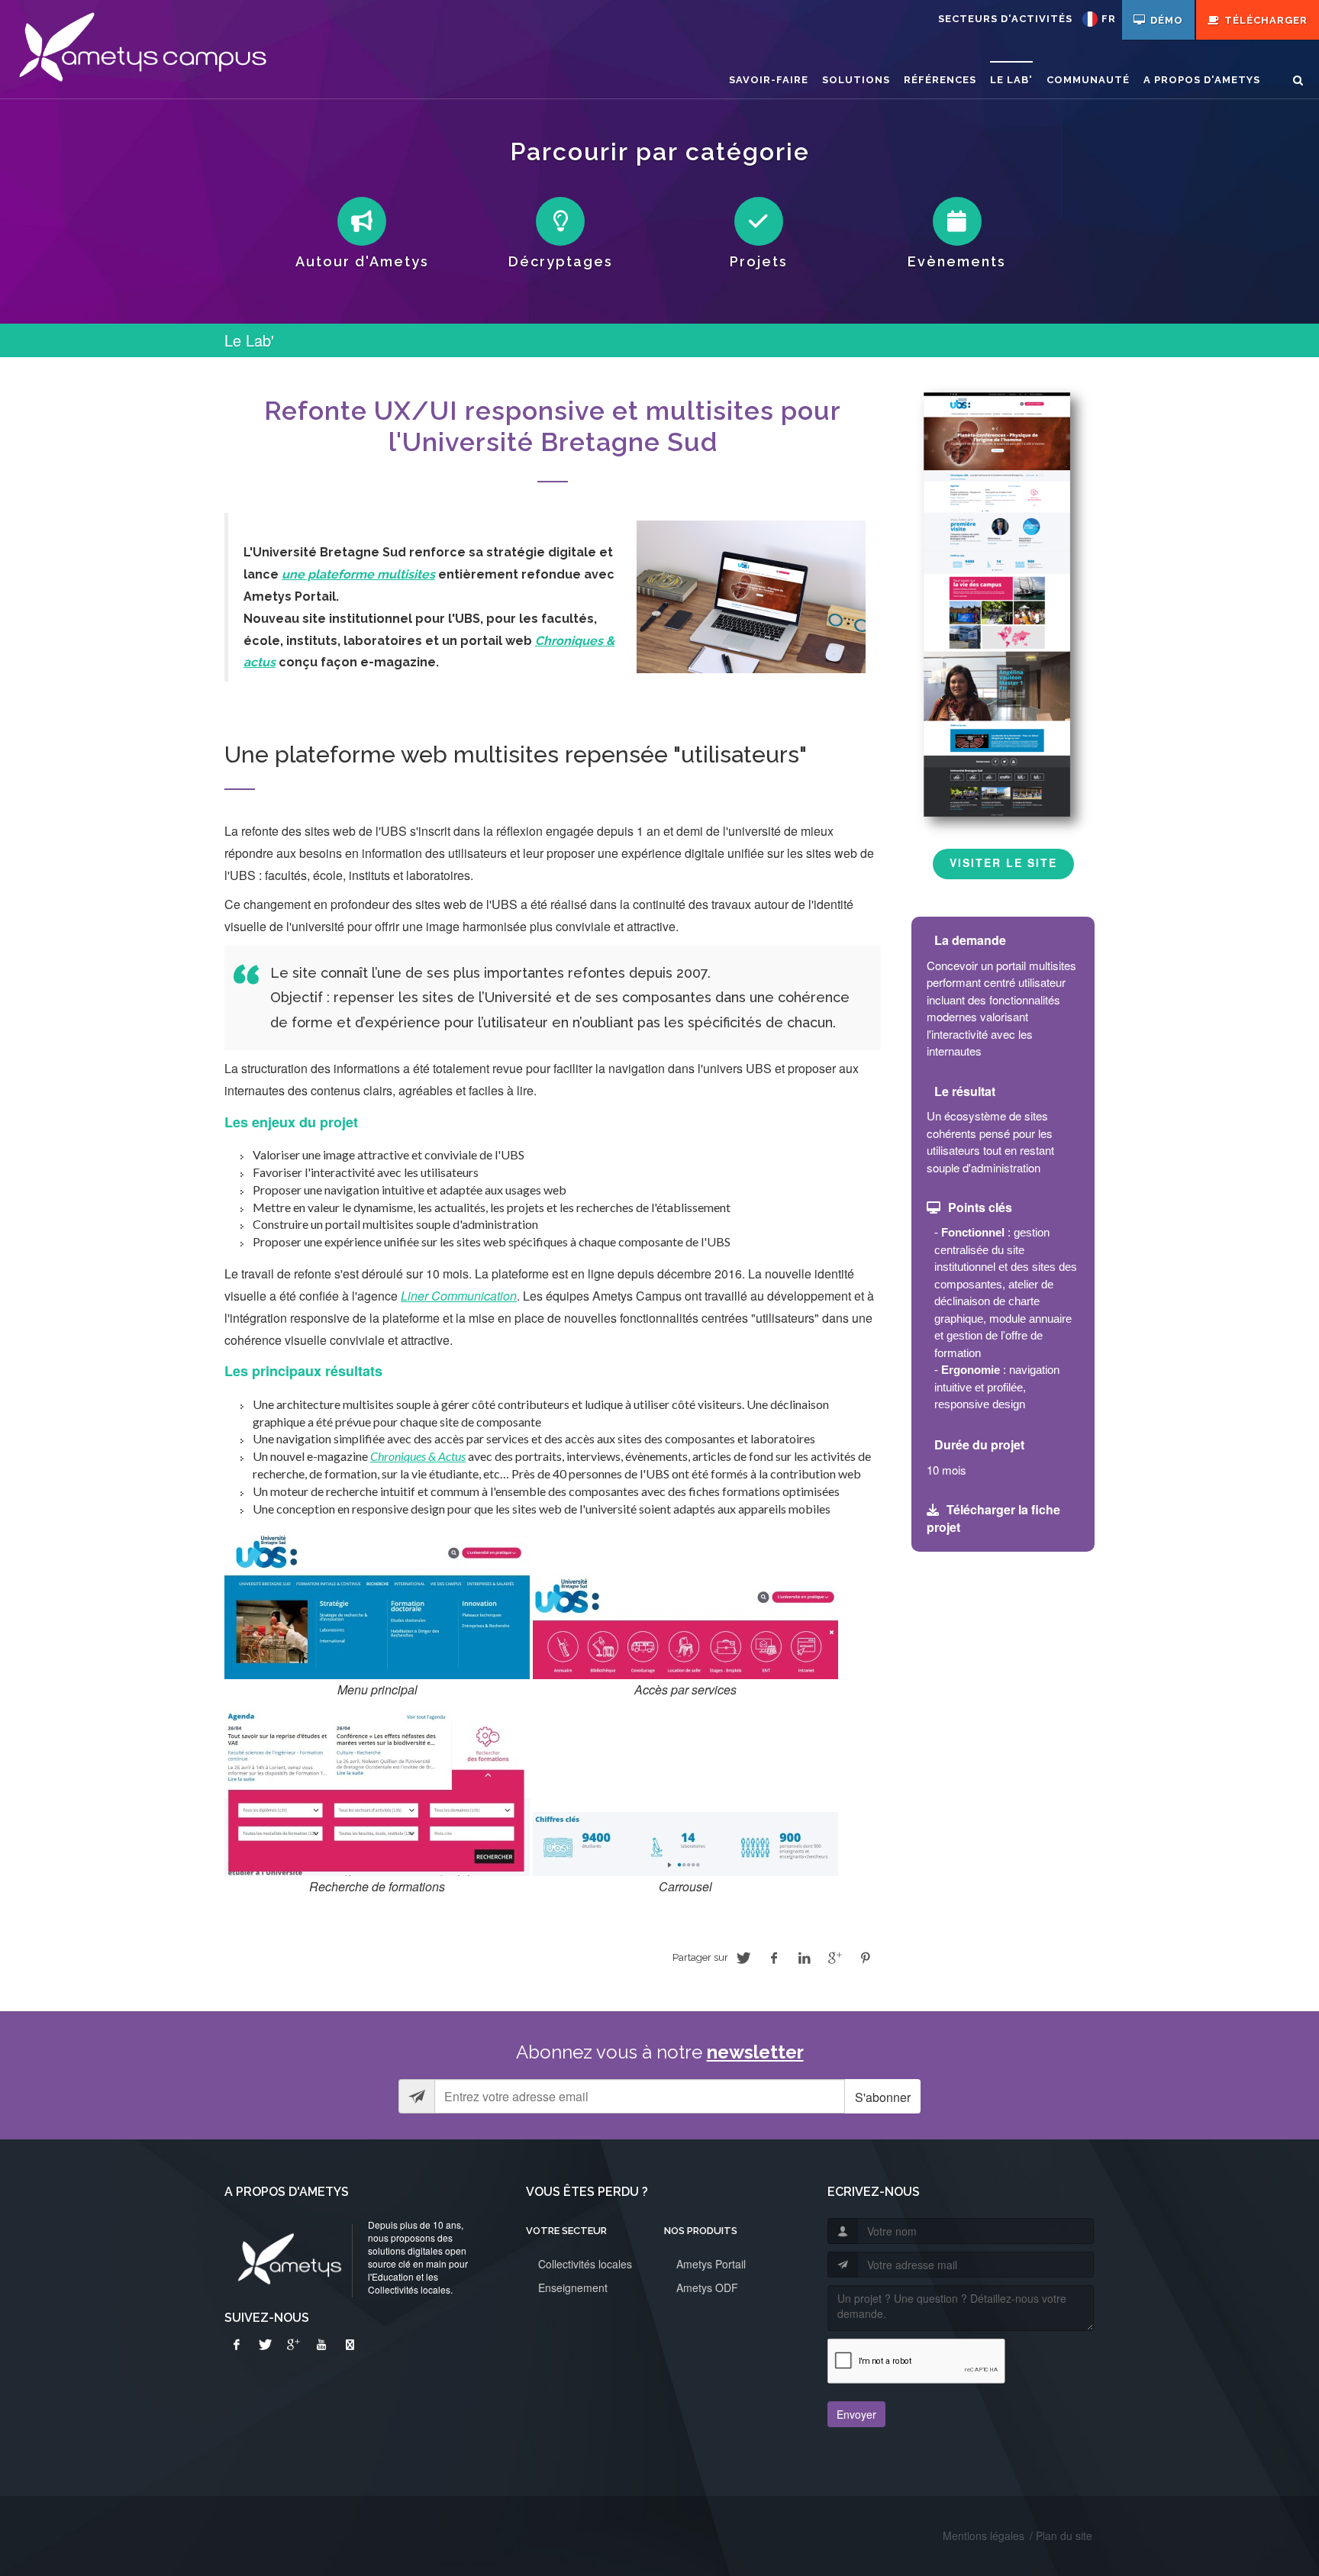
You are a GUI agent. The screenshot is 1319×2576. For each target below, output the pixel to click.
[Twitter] (265, 2345)
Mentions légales (984, 2536)
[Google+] (293, 2345)
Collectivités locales (585, 2264)
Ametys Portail (711, 2264)
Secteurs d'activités (1005, 19)
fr (1109, 19)
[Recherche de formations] (377, 1791)
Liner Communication (459, 1296)
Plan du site (1064, 2536)
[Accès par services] (685, 1624)
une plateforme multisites (358, 574)
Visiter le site (1003, 862)
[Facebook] (237, 2345)
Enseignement (573, 2287)
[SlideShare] (350, 2345)
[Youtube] (321, 2345)
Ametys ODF (707, 2287)
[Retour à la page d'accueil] (142, 50)
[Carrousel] (685, 1843)
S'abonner (883, 2097)
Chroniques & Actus (418, 1456)
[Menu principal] (377, 1602)
